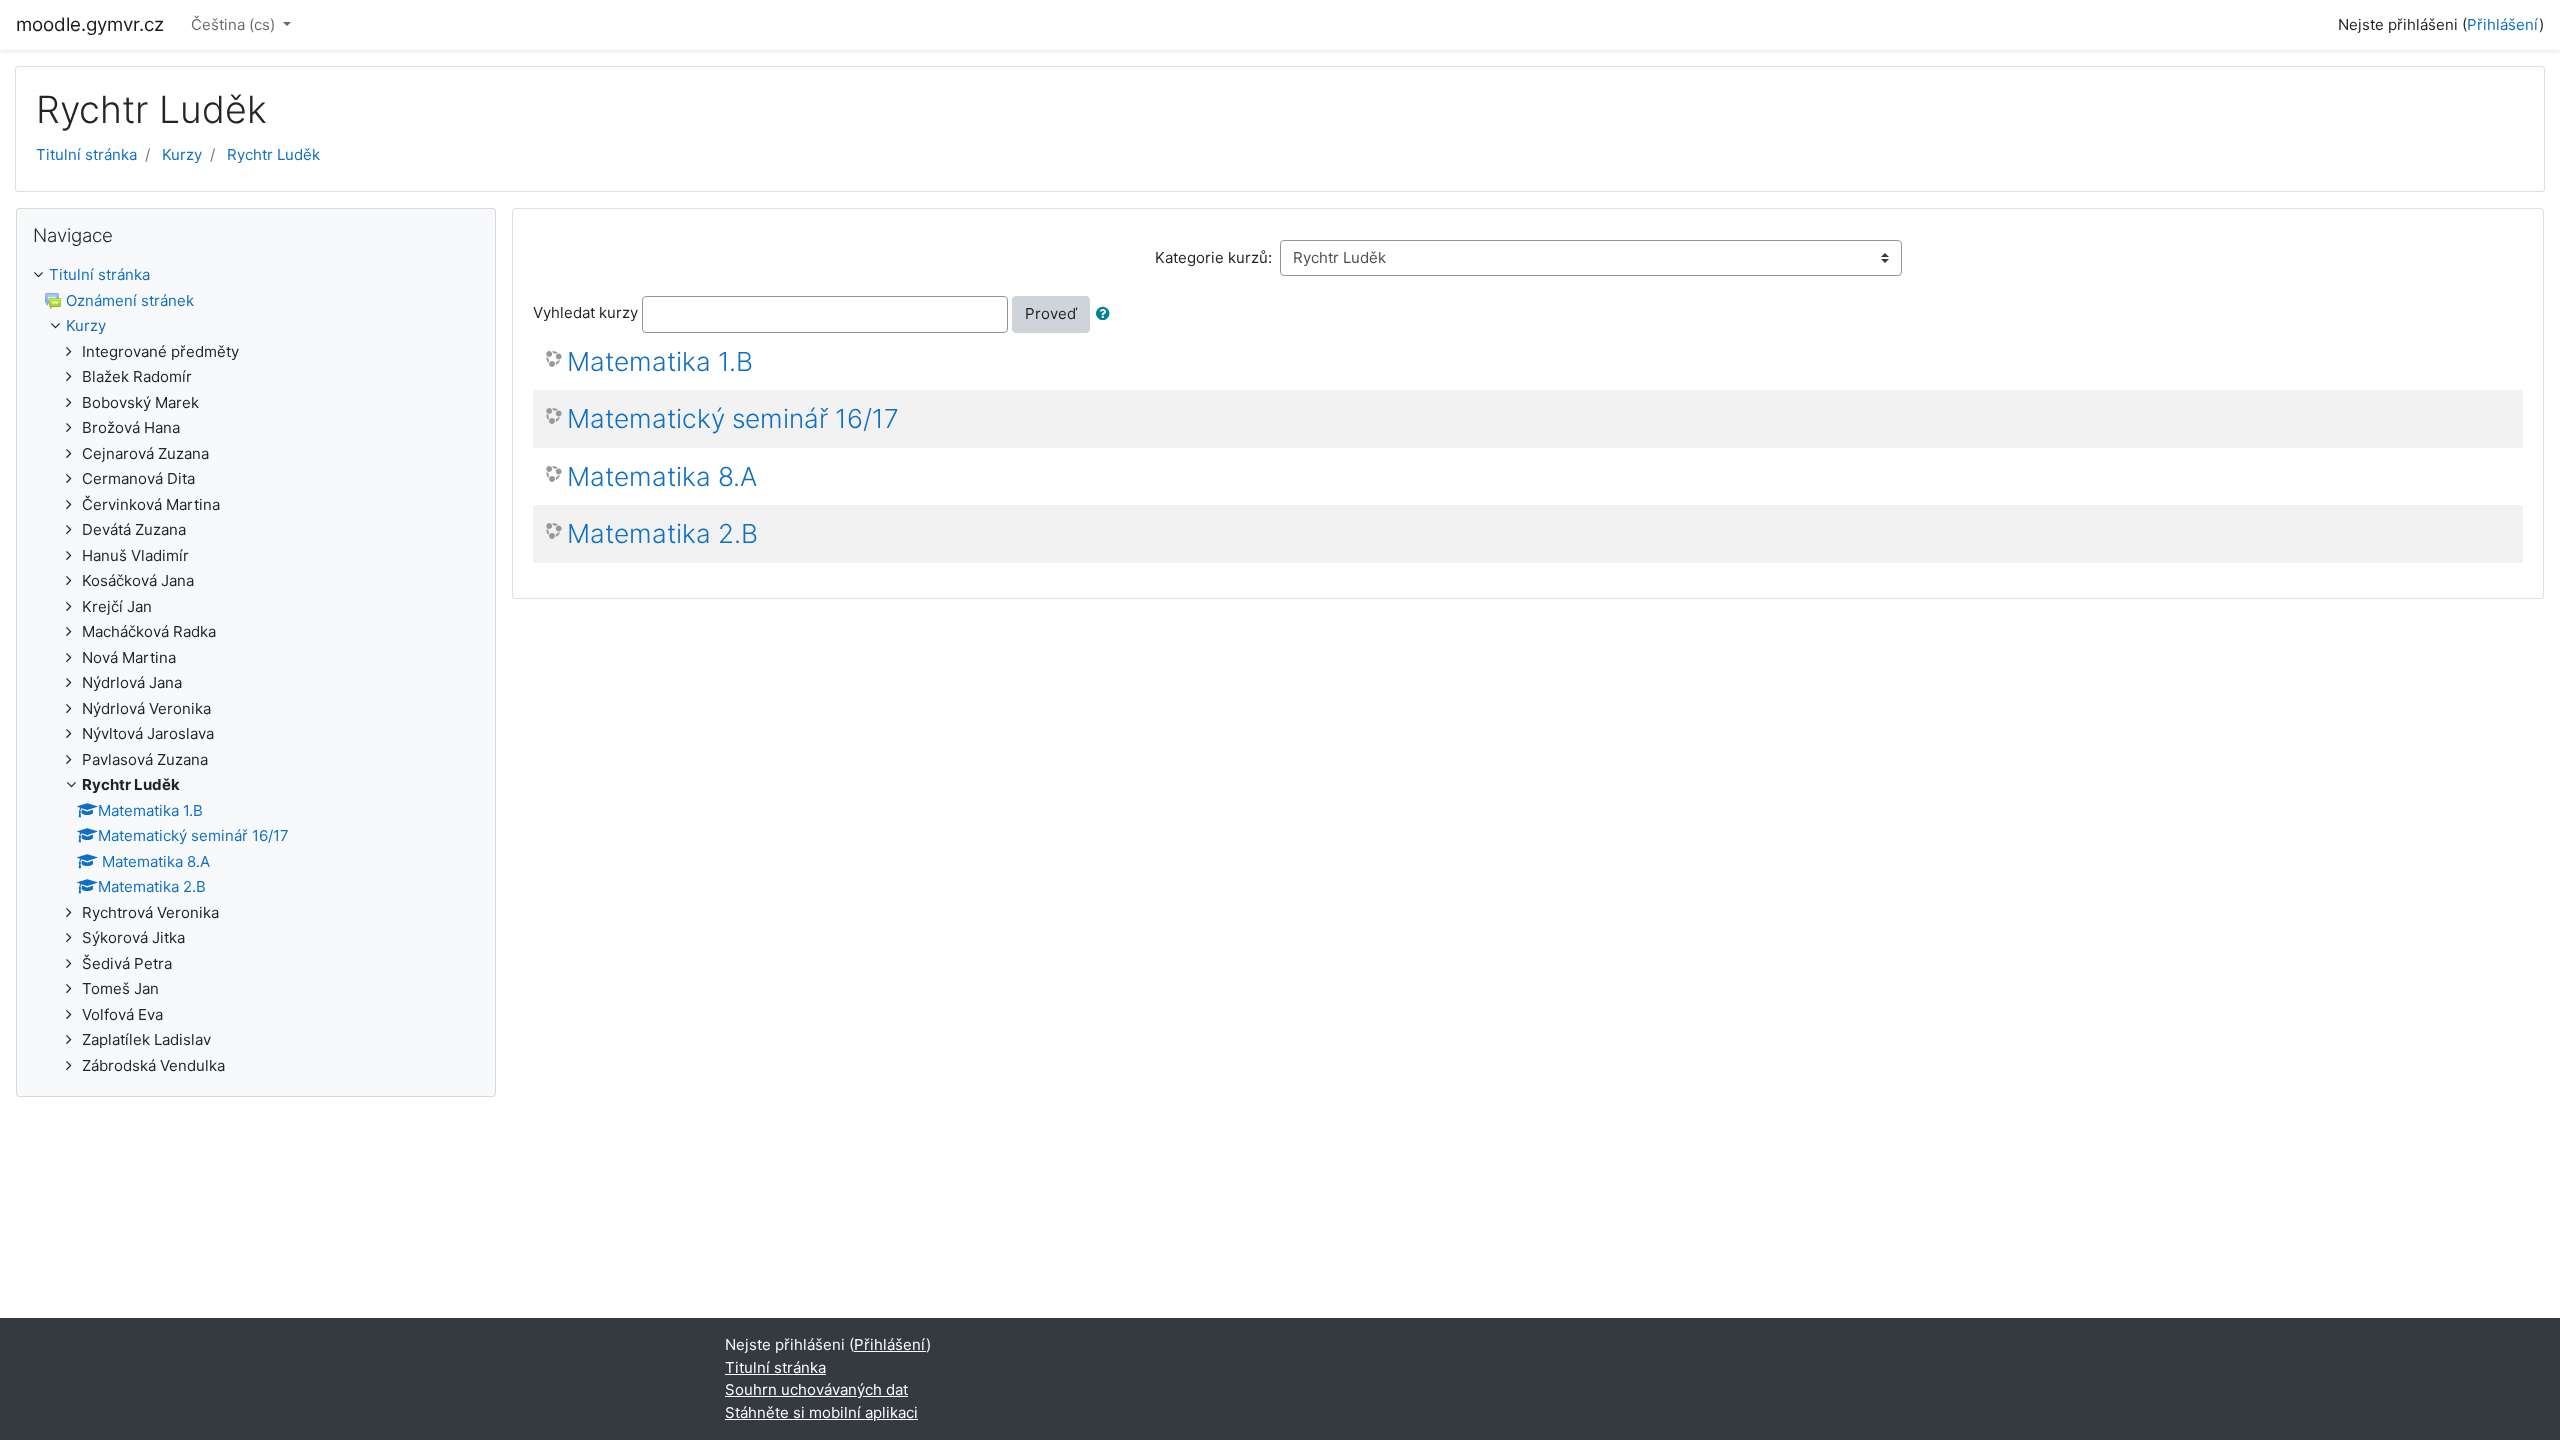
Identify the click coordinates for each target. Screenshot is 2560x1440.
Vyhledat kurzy (585, 312)
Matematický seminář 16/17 (733, 418)
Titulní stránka (86, 154)
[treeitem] (256, 275)
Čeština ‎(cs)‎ (235, 24)
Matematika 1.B (660, 361)
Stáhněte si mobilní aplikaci (821, 1412)
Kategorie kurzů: (1213, 257)
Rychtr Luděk (273, 154)
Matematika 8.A (662, 476)
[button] (1107, 314)
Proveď (1051, 313)
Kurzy (182, 154)
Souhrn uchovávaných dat (816, 1389)
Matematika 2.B (662, 533)
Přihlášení (2503, 24)
